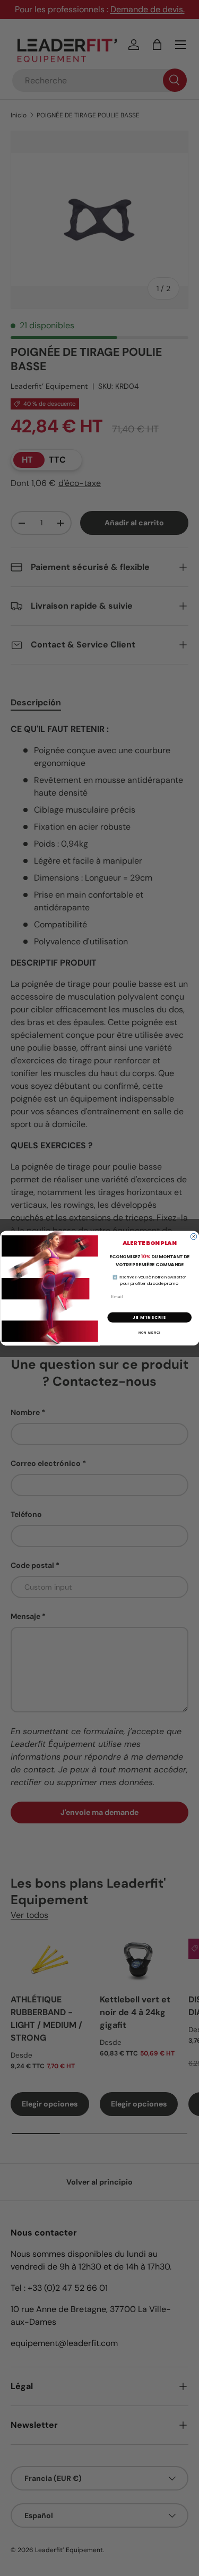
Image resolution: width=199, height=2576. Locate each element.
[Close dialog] (194, 1236)
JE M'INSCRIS (149, 1317)
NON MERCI (149, 1332)
